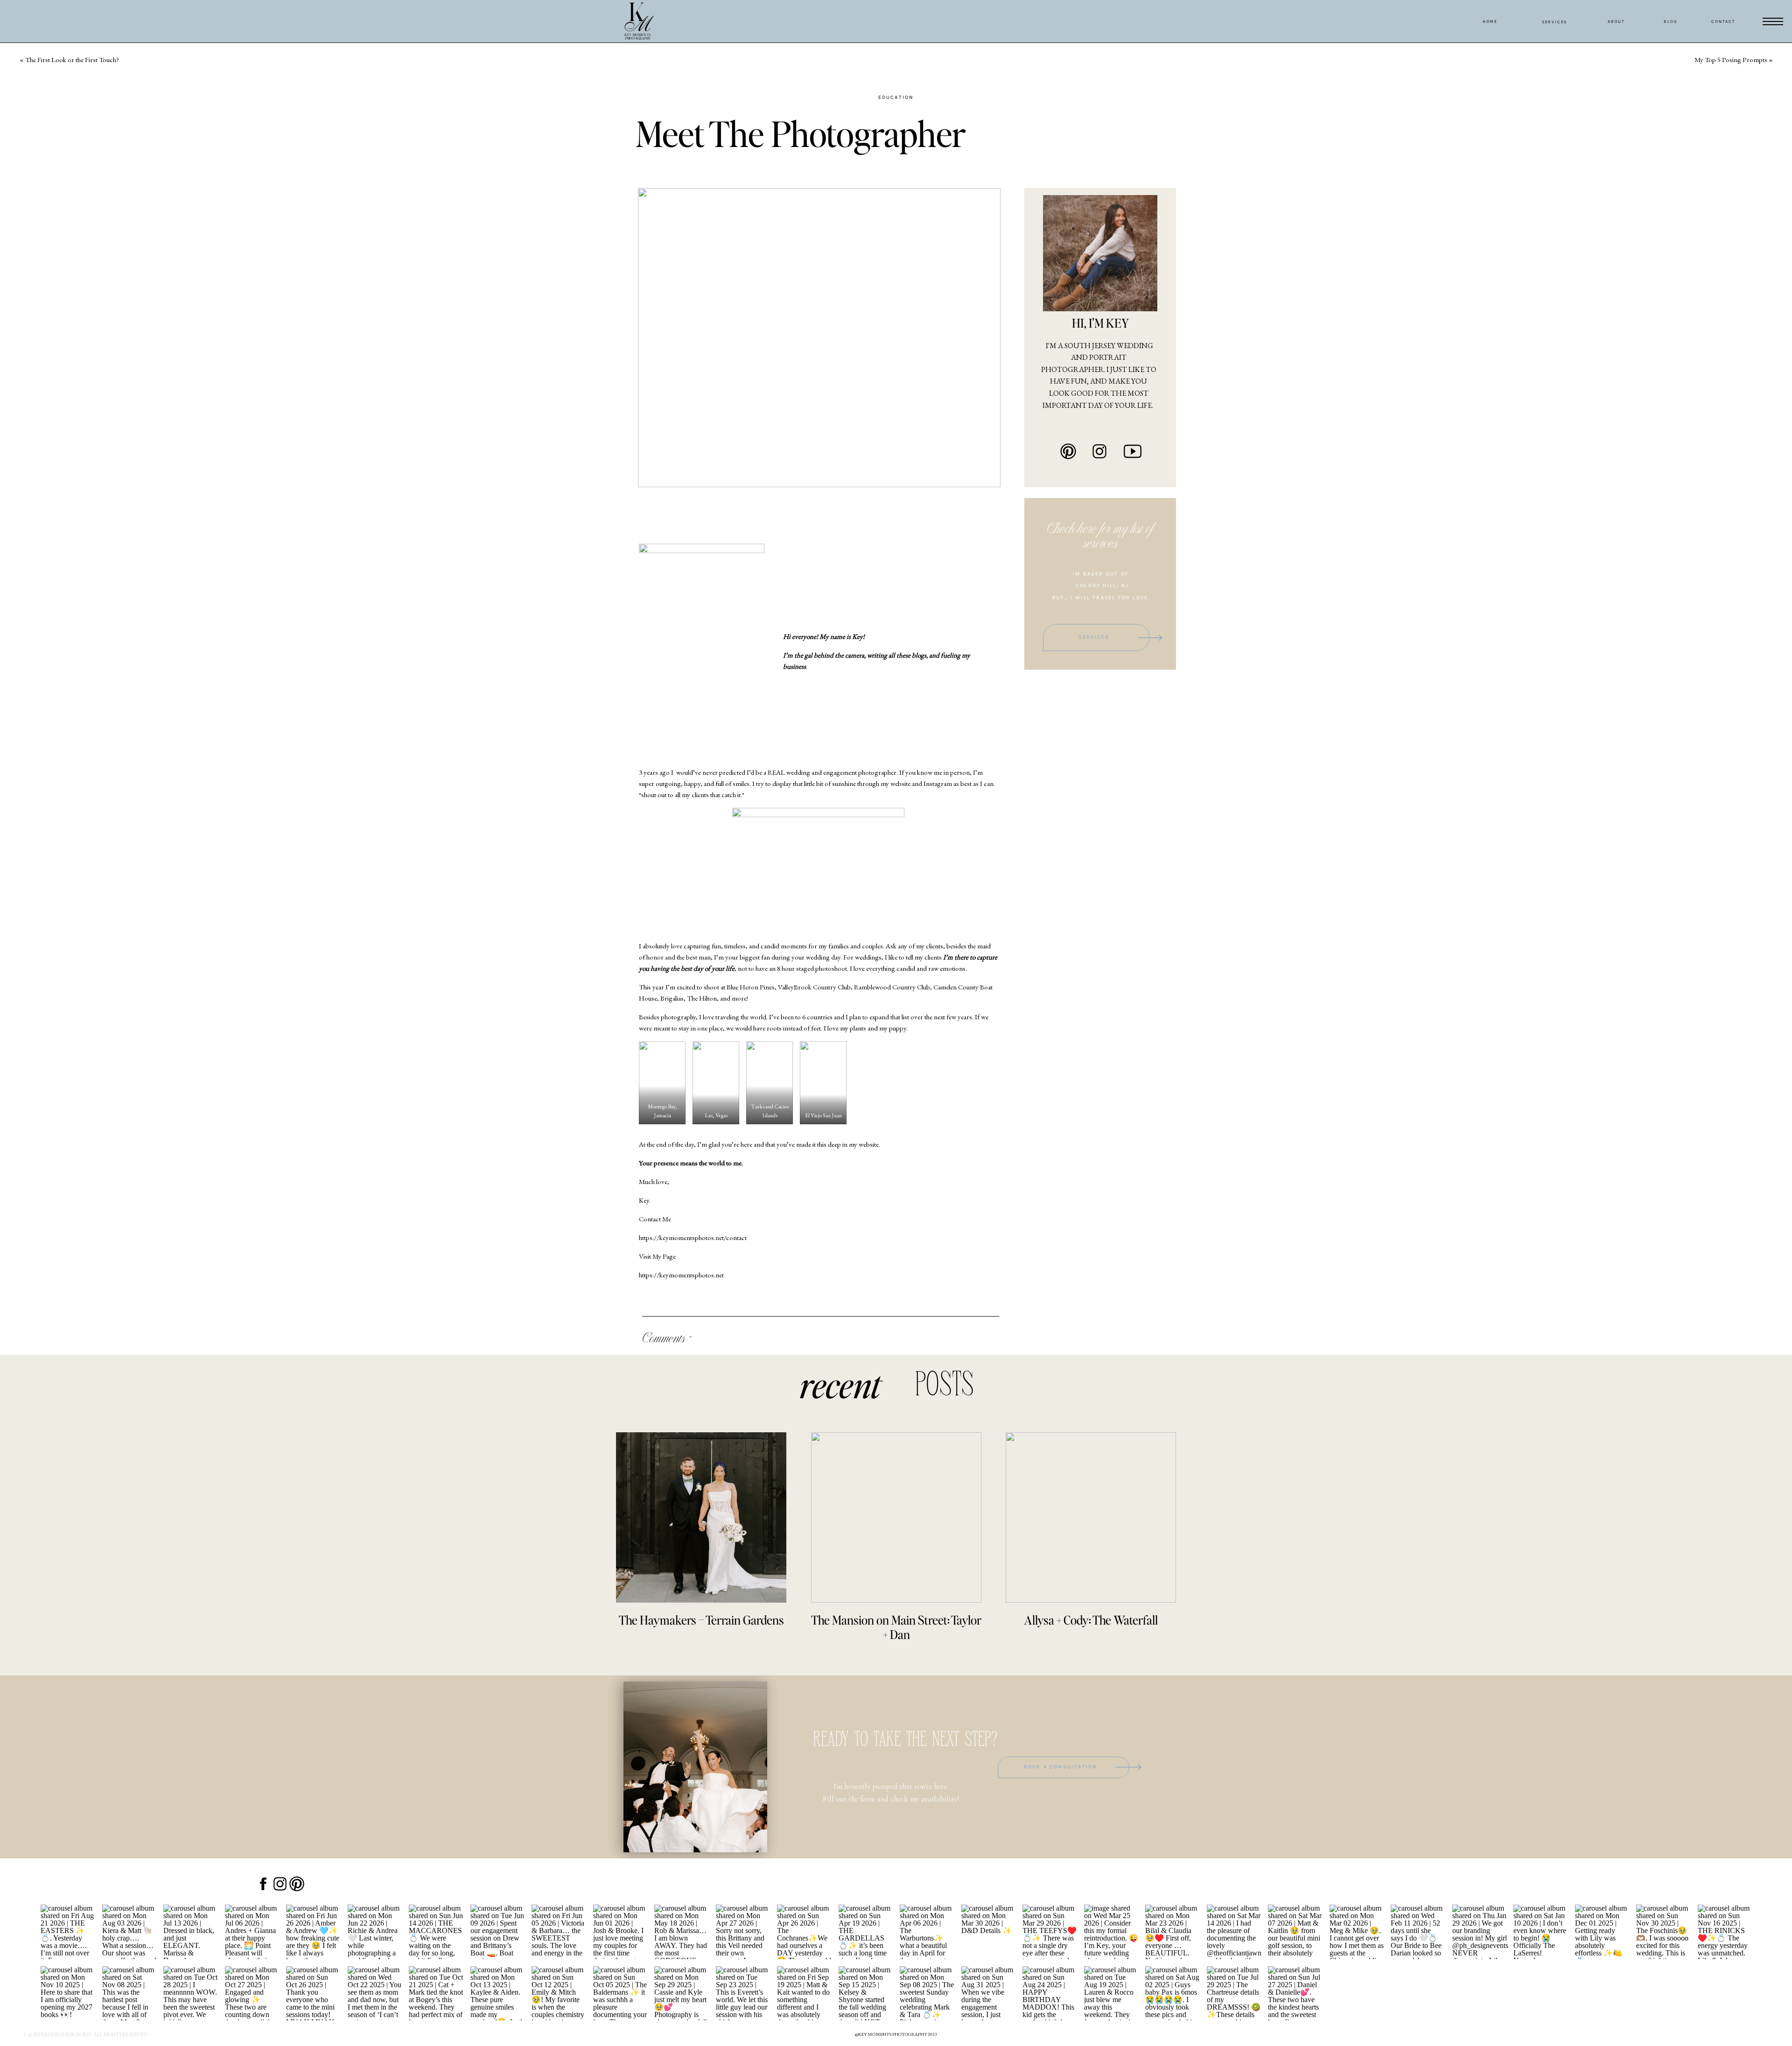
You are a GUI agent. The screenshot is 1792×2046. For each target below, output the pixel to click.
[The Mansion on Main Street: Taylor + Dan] (896, 1517)
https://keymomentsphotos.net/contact (693, 1237)
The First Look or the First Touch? (72, 60)
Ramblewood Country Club (892, 987)
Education (896, 97)
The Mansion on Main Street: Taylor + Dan (896, 1627)
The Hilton (702, 998)
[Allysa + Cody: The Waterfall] (1091, 1517)
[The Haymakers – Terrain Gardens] (701, 1517)
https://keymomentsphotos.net (681, 1275)
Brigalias (672, 998)
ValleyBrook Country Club (814, 987)
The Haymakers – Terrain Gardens (701, 1620)
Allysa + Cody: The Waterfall (1091, 1620)
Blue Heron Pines (751, 987)
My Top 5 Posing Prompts (1731, 60)
